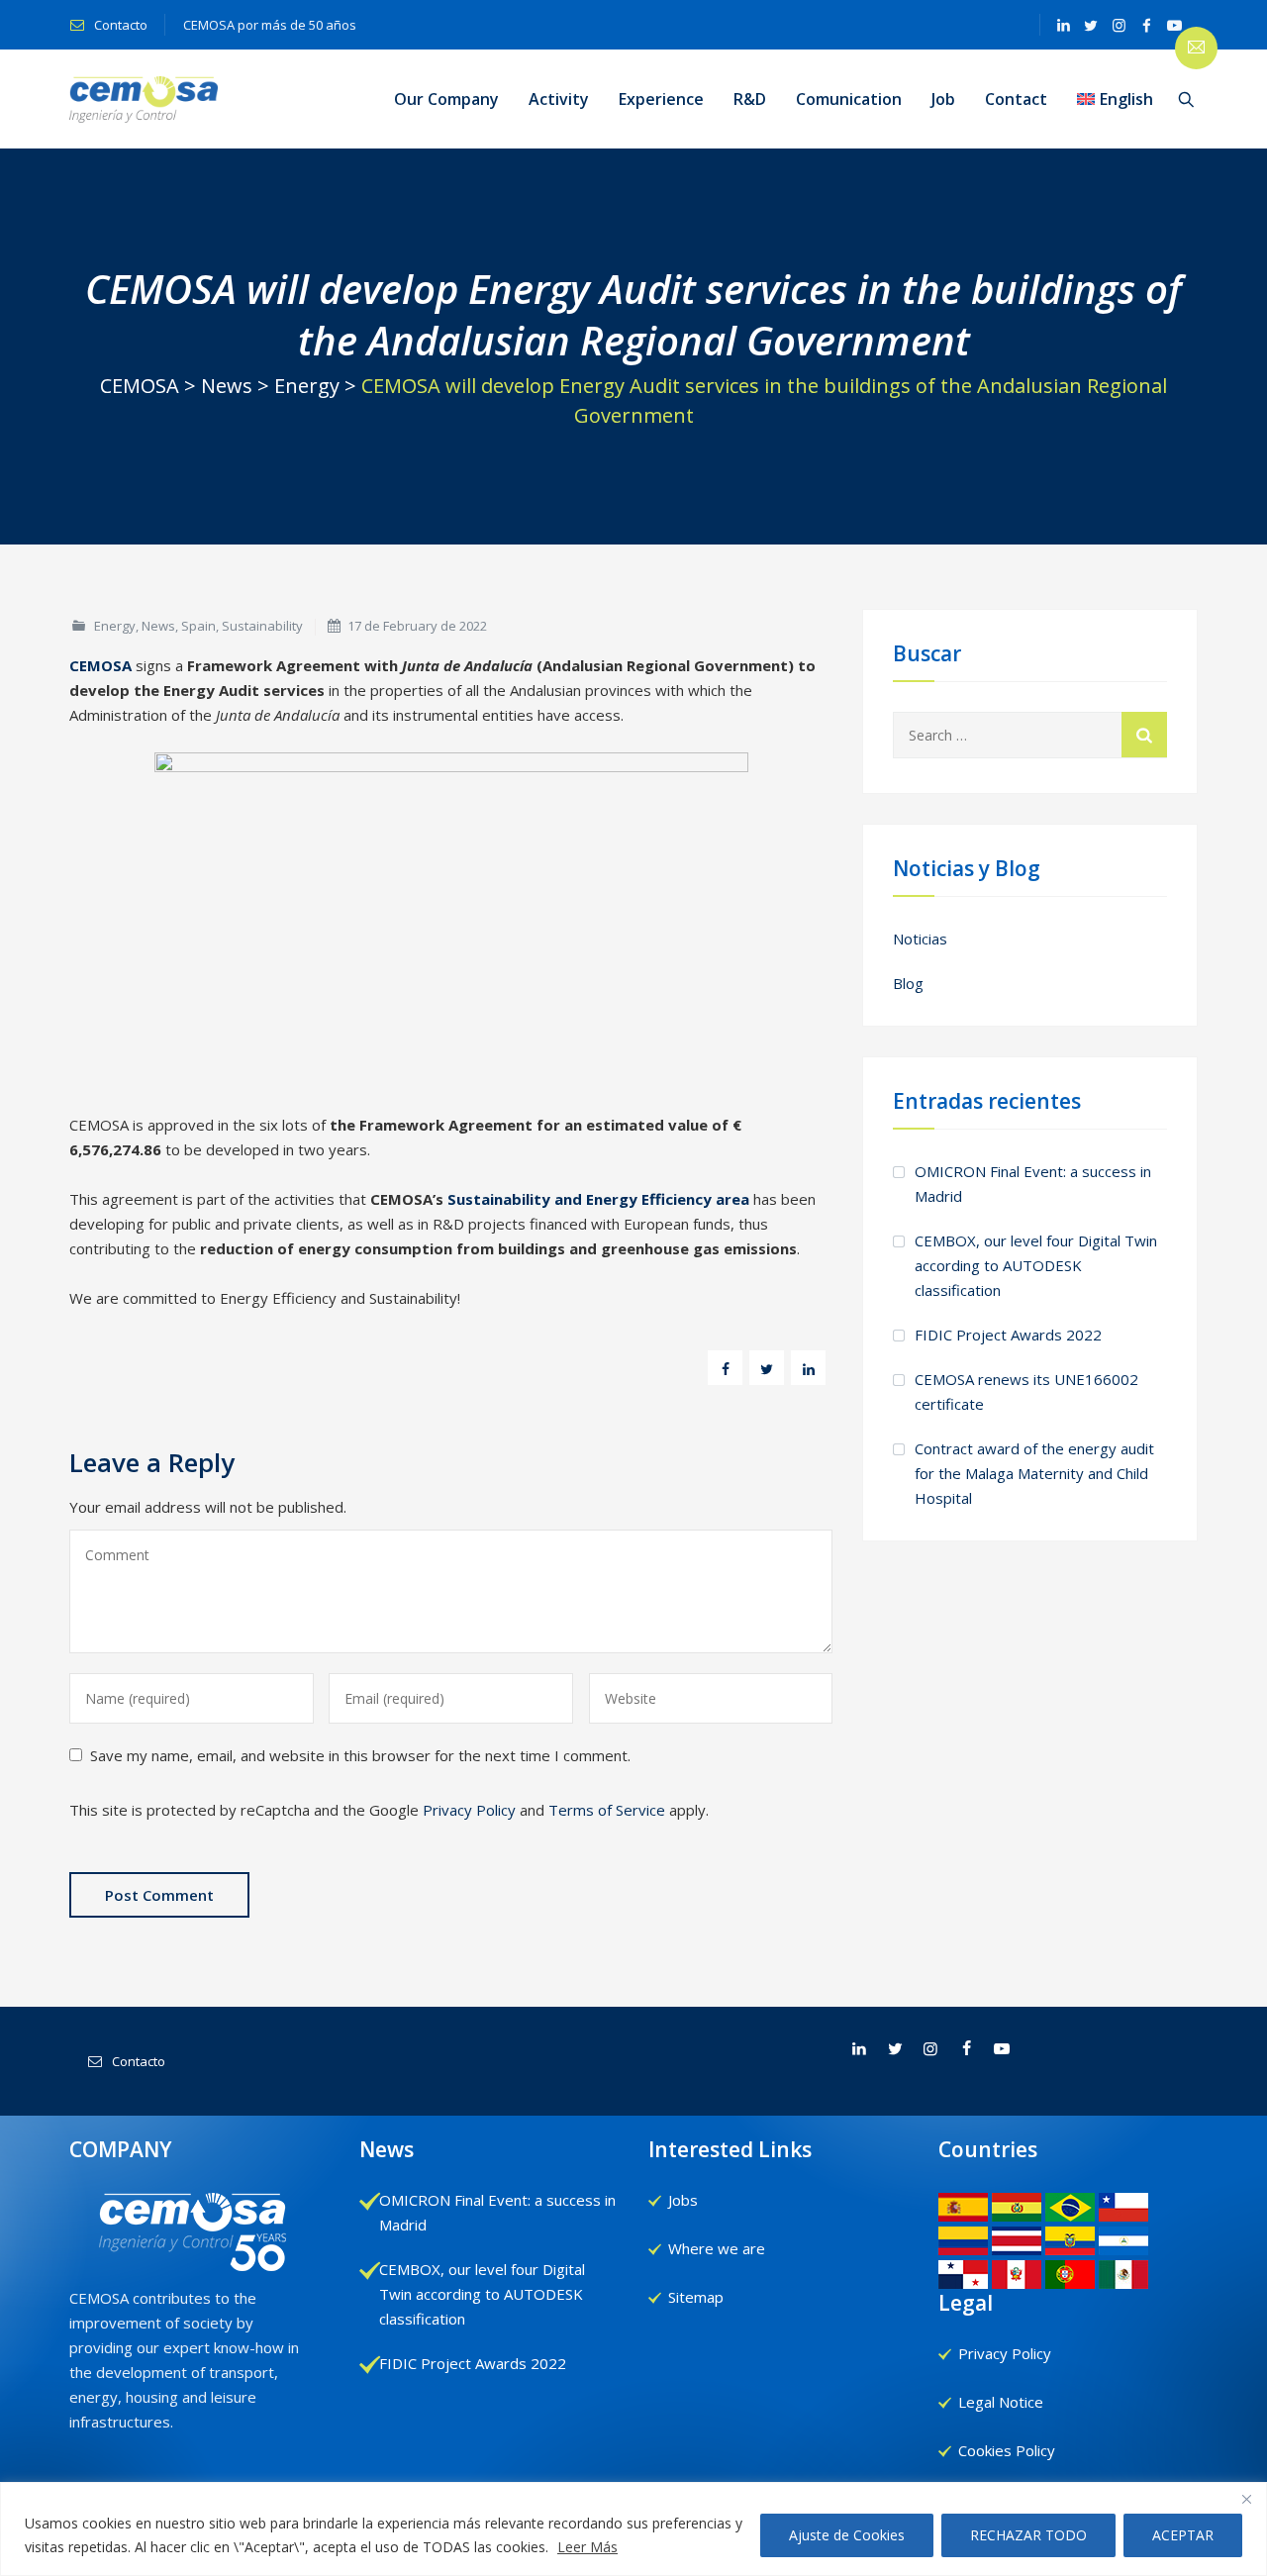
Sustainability (262, 626)
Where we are (717, 2248)
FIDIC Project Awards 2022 (1008, 1335)
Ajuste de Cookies (847, 2535)
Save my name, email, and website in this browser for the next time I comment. (360, 1755)
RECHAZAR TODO (1028, 2535)
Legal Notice (1001, 2402)
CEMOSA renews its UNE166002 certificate (1026, 1391)
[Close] (1246, 2499)
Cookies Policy (1007, 2450)
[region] (633, 2529)
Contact (1016, 99)
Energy (115, 626)
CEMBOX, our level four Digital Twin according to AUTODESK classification (1036, 1265)
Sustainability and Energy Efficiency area (598, 1199)
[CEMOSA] (144, 99)
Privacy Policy (469, 1810)
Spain (198, 626)
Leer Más (587, 2547)
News (158, 626)
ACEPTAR (1183, 2535)
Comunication (849, 99)
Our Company (446, 99)
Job (943, 99)
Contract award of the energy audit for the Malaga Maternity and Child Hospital (1034, 1473)
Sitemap (696, 2297)
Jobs (683, 2200)
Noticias (920, 939)
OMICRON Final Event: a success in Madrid (1033, 1184)
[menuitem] (1115, 99)
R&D (750, 99)
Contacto (119, 25)
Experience (661, 99)
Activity (559, 99)
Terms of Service (607, 1810)
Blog (908, 983)
